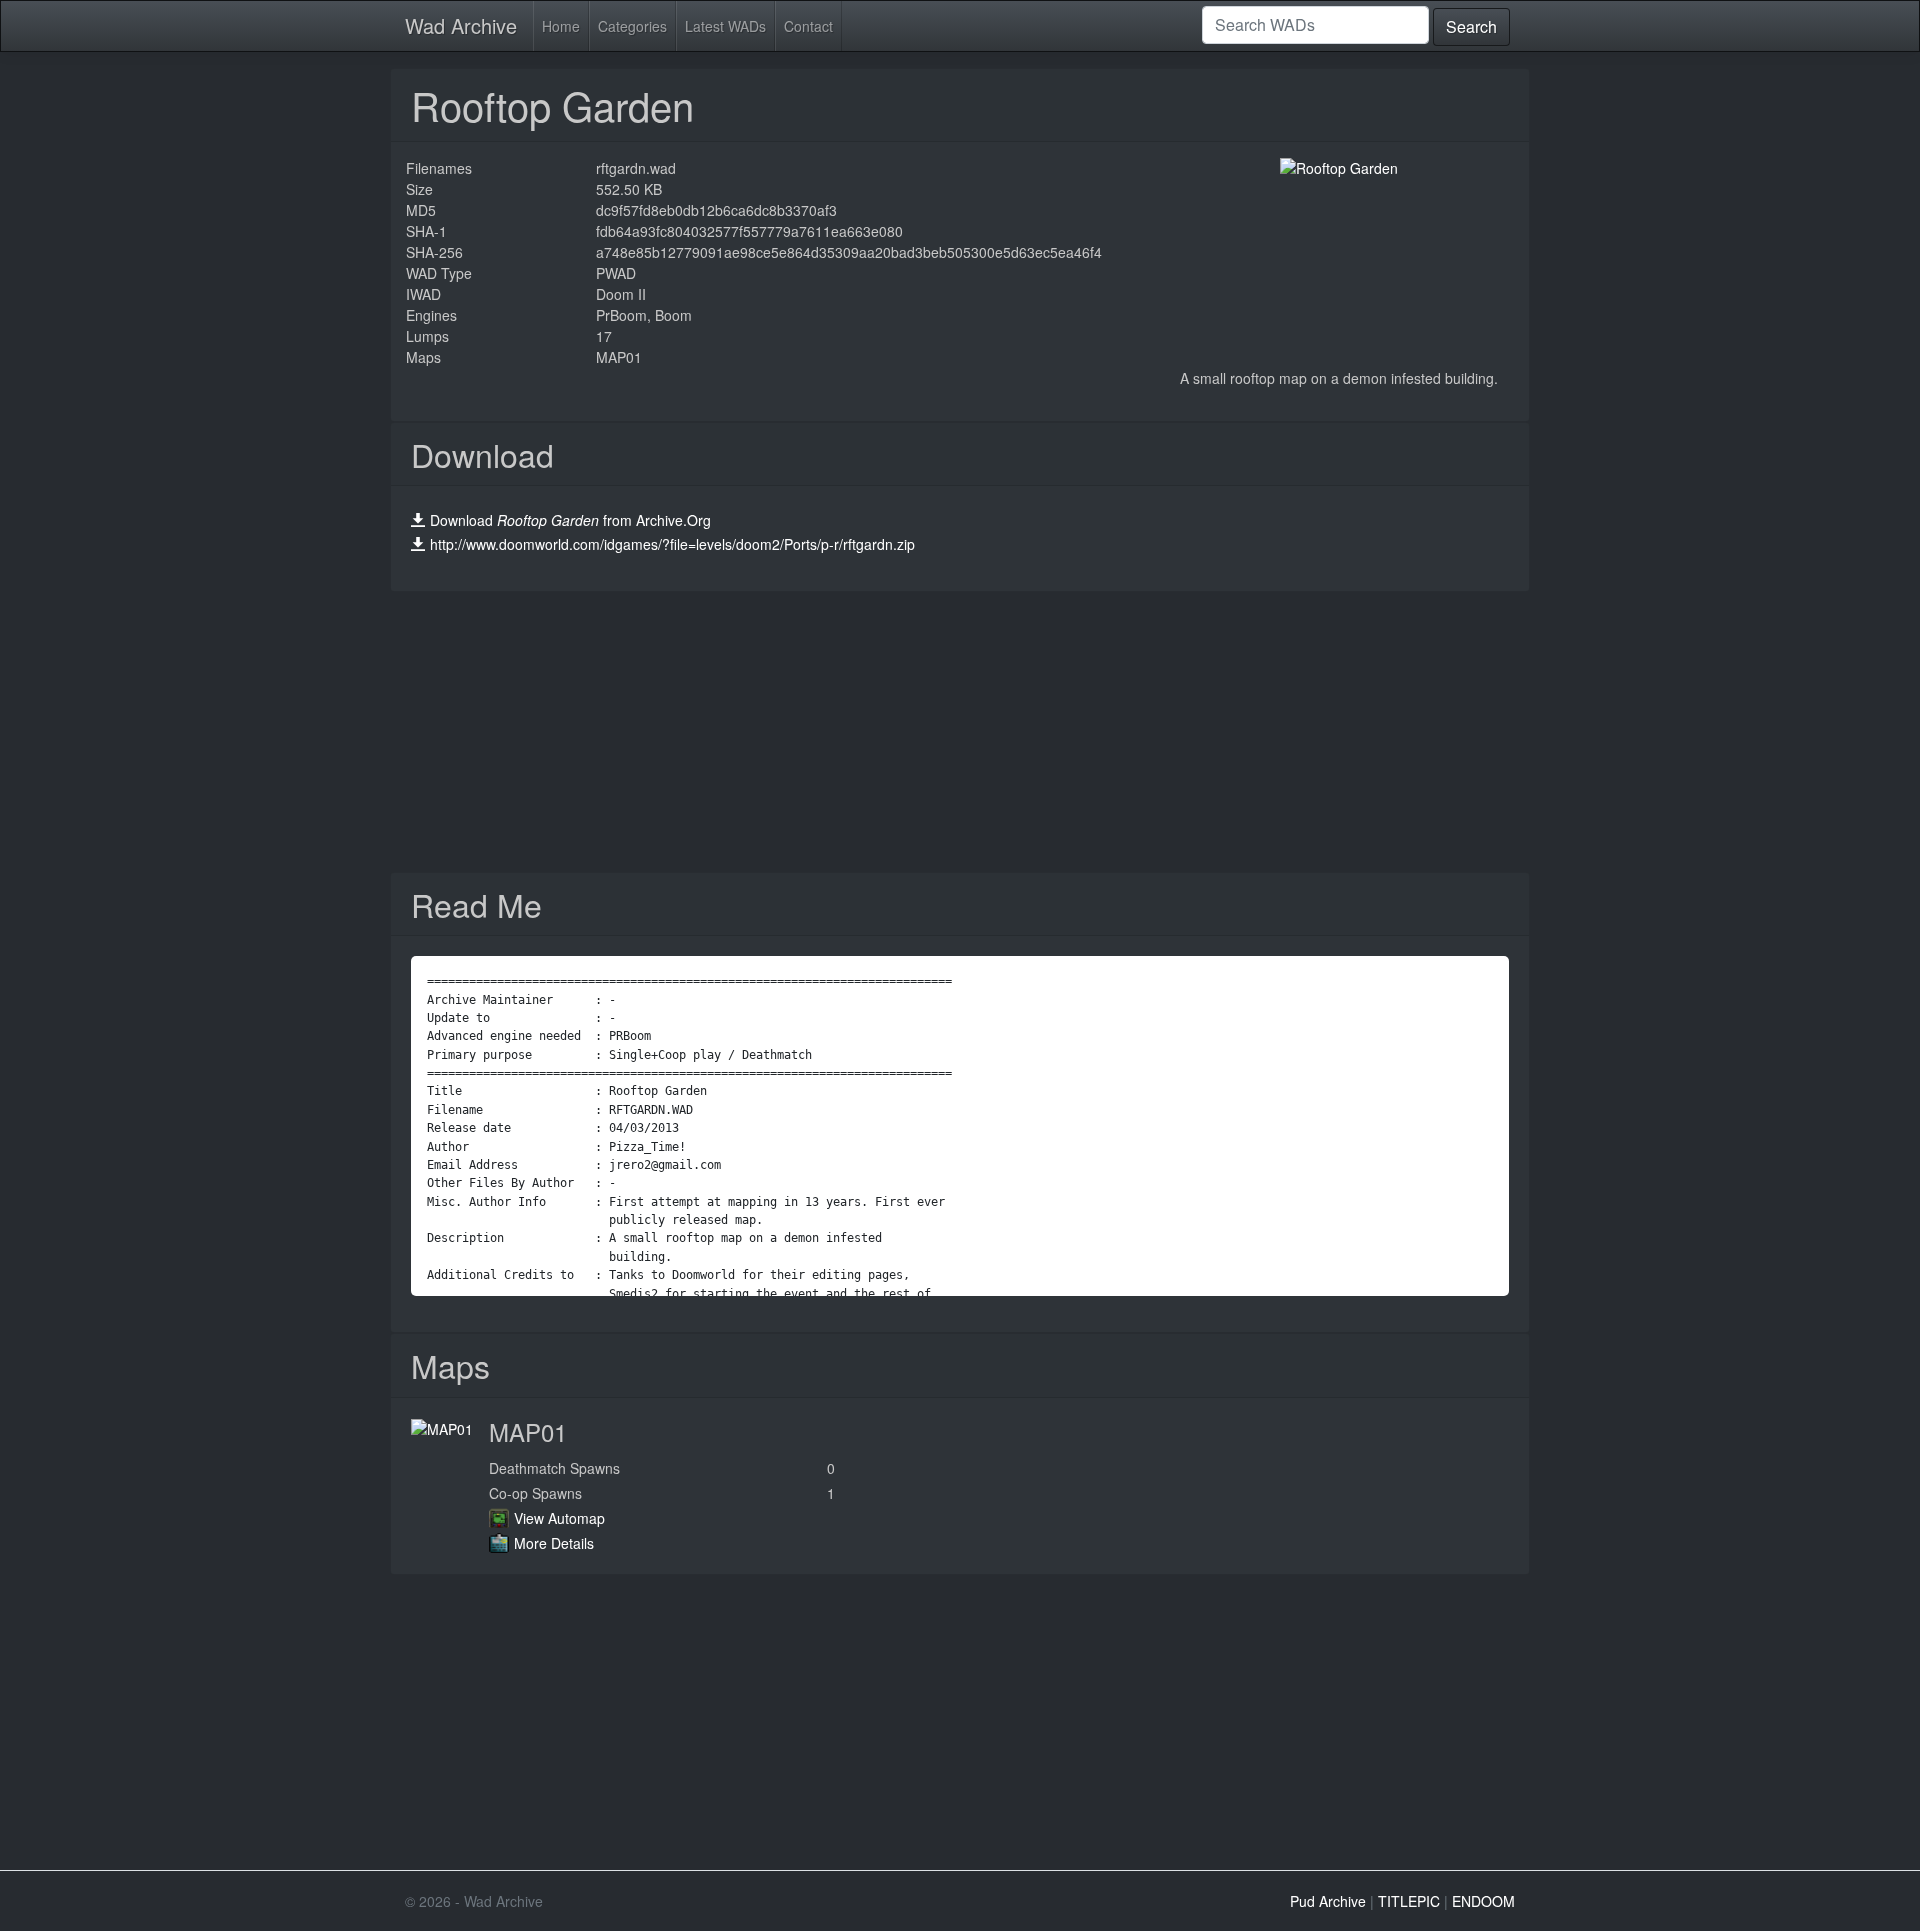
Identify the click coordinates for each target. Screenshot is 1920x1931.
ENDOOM (1483, 1901)
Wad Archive (461, 25)
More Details (554, 1543)
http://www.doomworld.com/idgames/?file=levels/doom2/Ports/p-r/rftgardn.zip (672, 544)
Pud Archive (1328, 1901)
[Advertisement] (960, 732)
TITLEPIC (1409, 1901)
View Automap (559, 1518)
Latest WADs (725, 26)
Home (561, 26)
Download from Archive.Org (570, 520)
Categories (632, 26)
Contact (808, 26)
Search (1471, 26)
